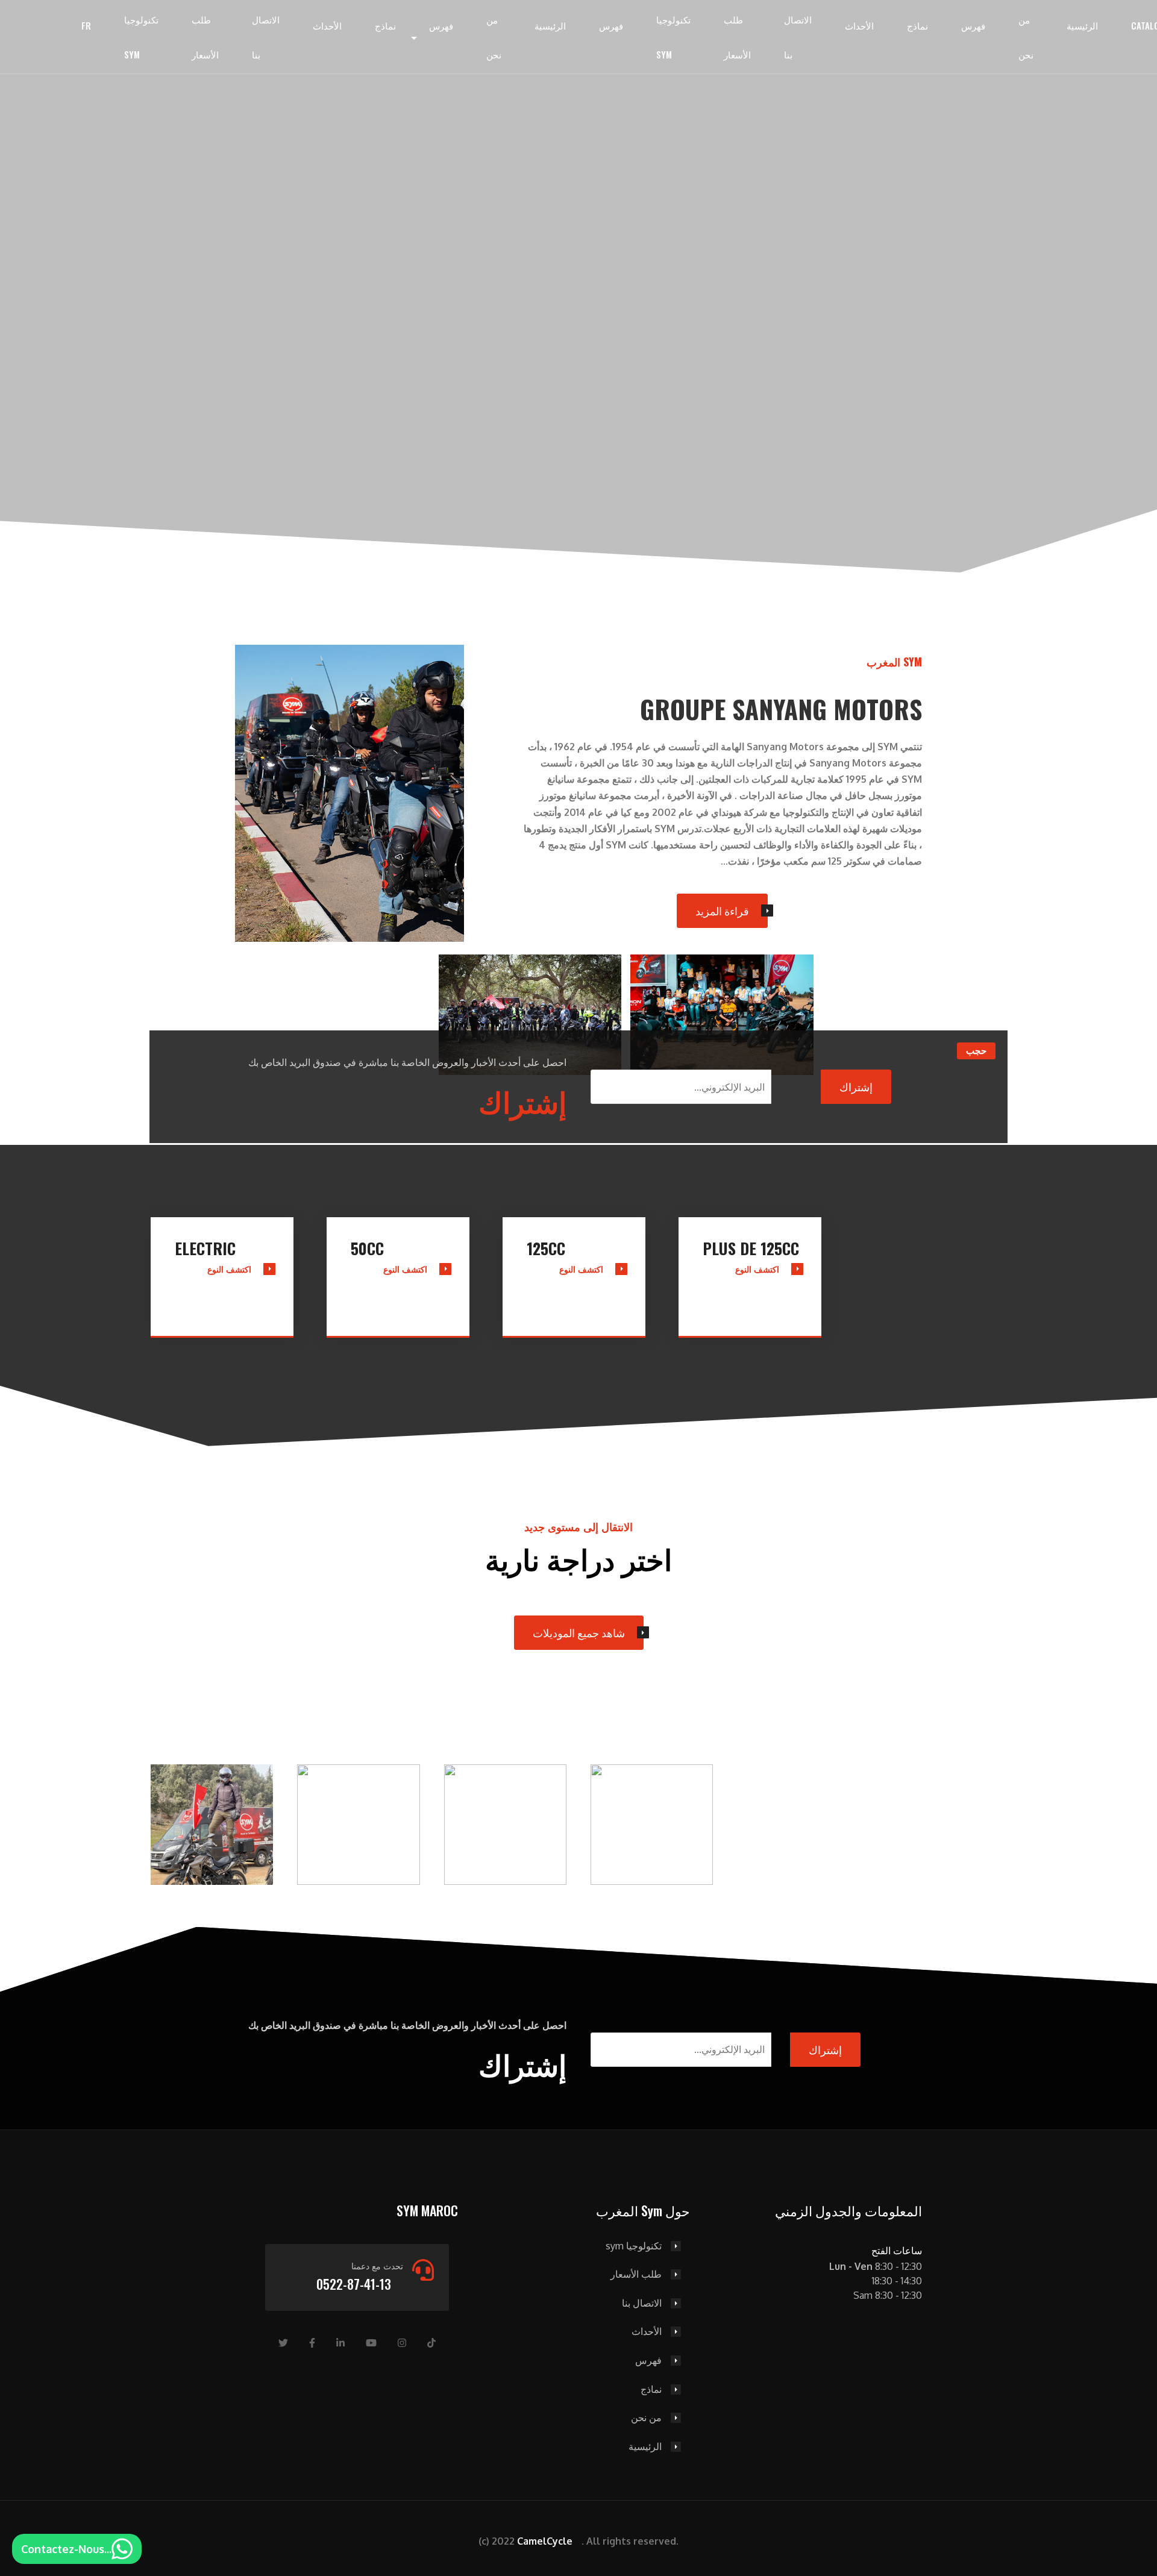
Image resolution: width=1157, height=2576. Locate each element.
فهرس (441, 25)
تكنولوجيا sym (141, 37)
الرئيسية (550, 25)
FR (86, 25)
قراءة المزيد (722, 910)
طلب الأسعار (205, 37)
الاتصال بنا (266, 37)
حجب (976, 1051)
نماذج (385, 25)
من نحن (494, 37)
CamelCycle (545, 2541)
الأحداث (327, 25)
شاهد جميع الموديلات (579, 1632)
